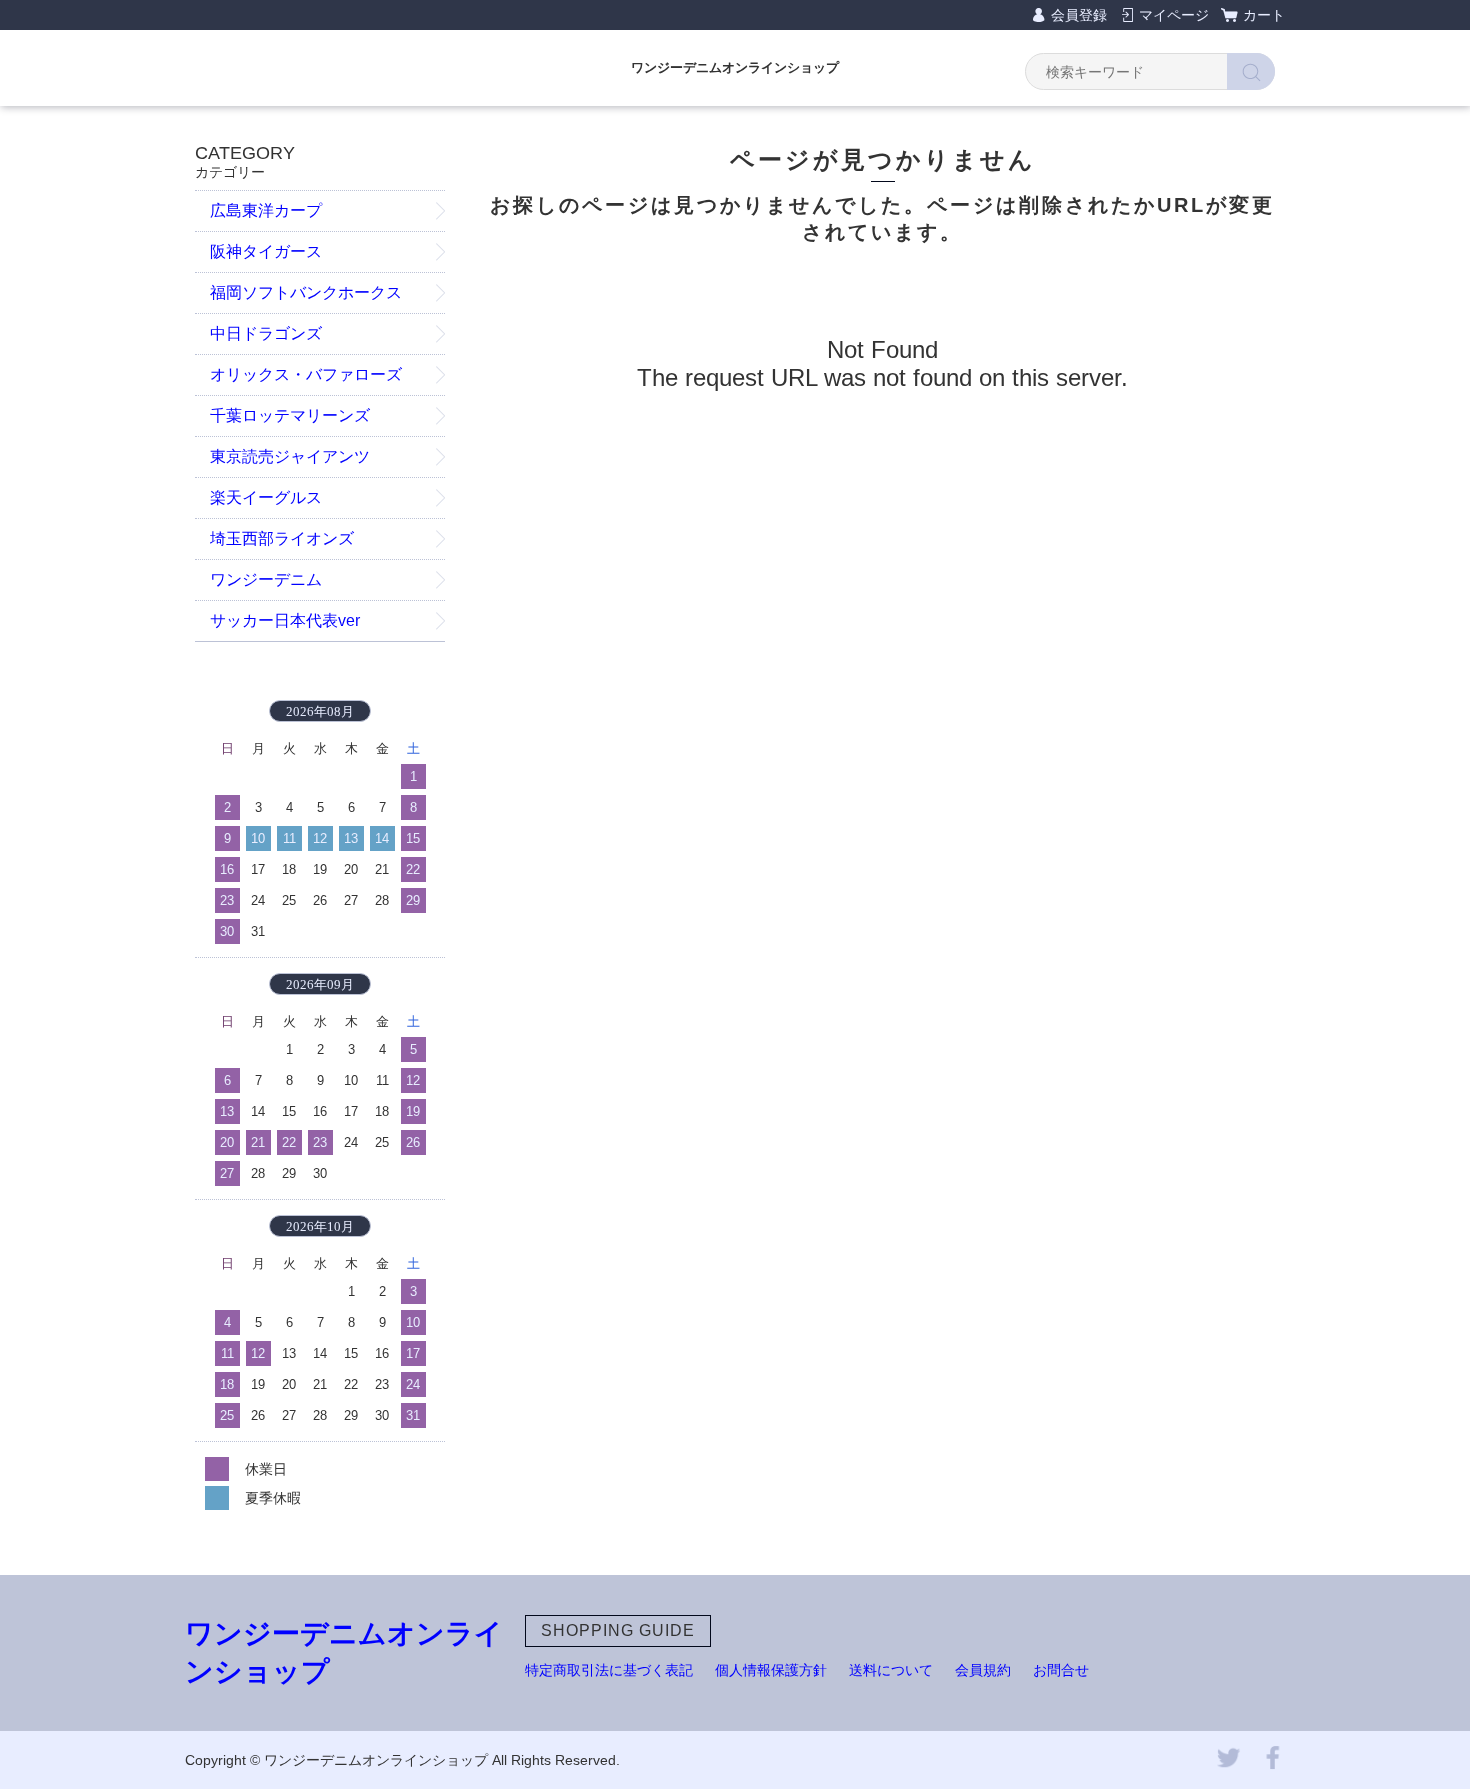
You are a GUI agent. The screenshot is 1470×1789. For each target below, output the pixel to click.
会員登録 (1079, 15)
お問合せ (1061, 1670)
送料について (891, 1670)
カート (1264, 15)
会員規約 (983, 1670)
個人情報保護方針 (771, 1670)
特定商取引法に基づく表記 (609, 1670)
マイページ (1174, 15)
